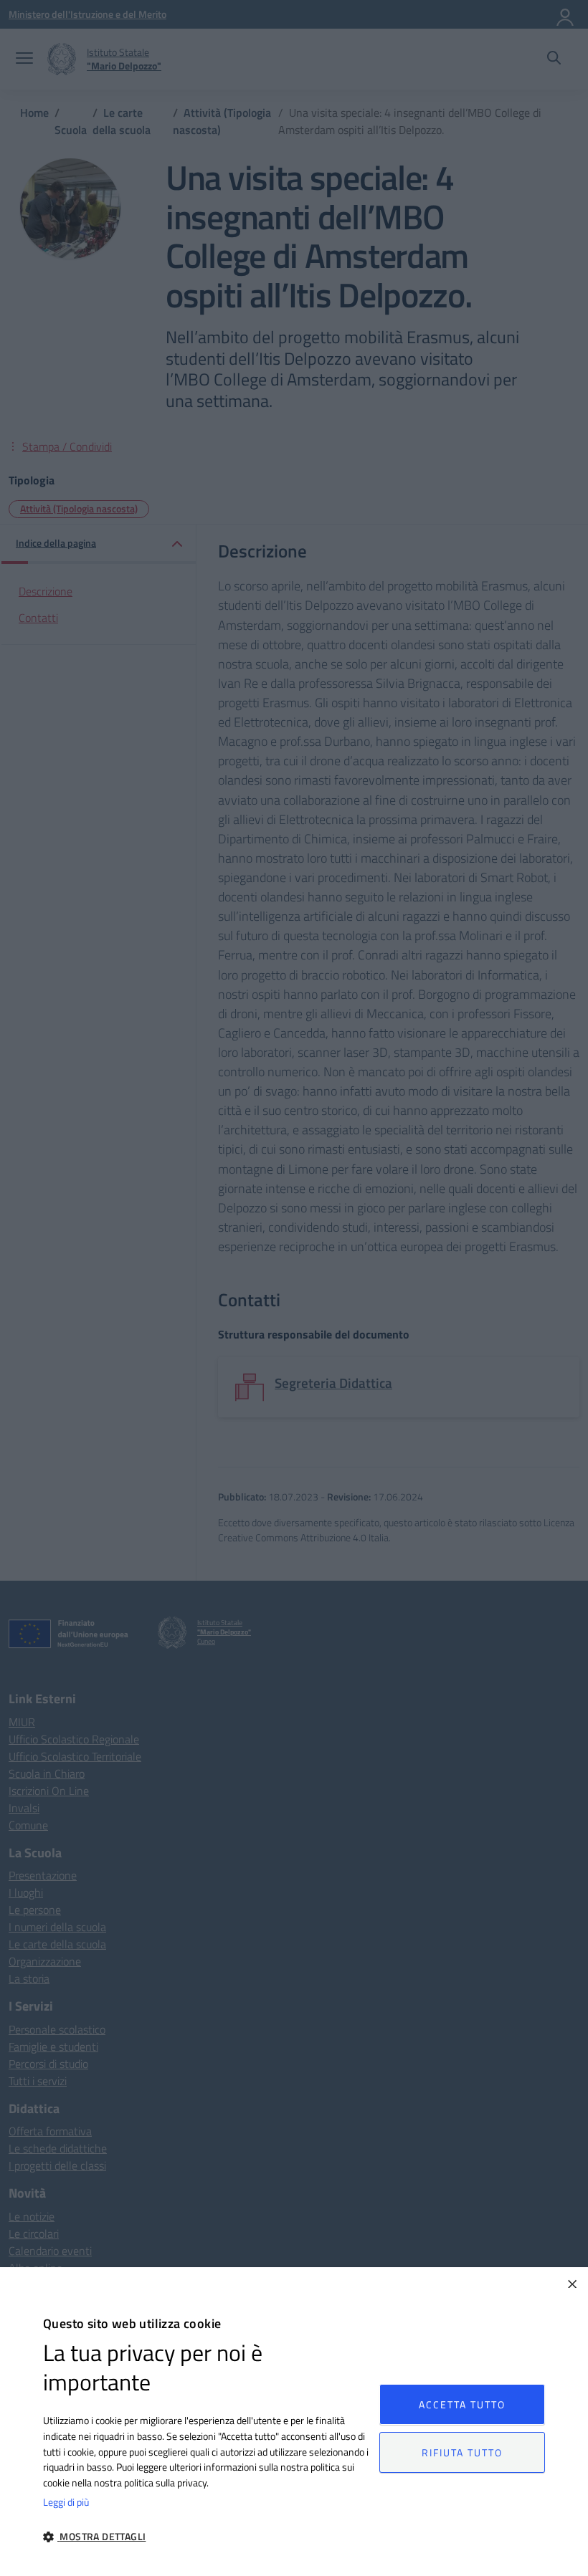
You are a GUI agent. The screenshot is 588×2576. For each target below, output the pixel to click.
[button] (206, 2536)
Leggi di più (66, 2502)
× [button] (572, 2283)
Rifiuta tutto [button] (462, 2452)
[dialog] (294, 2422)
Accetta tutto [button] (462, 2404)
